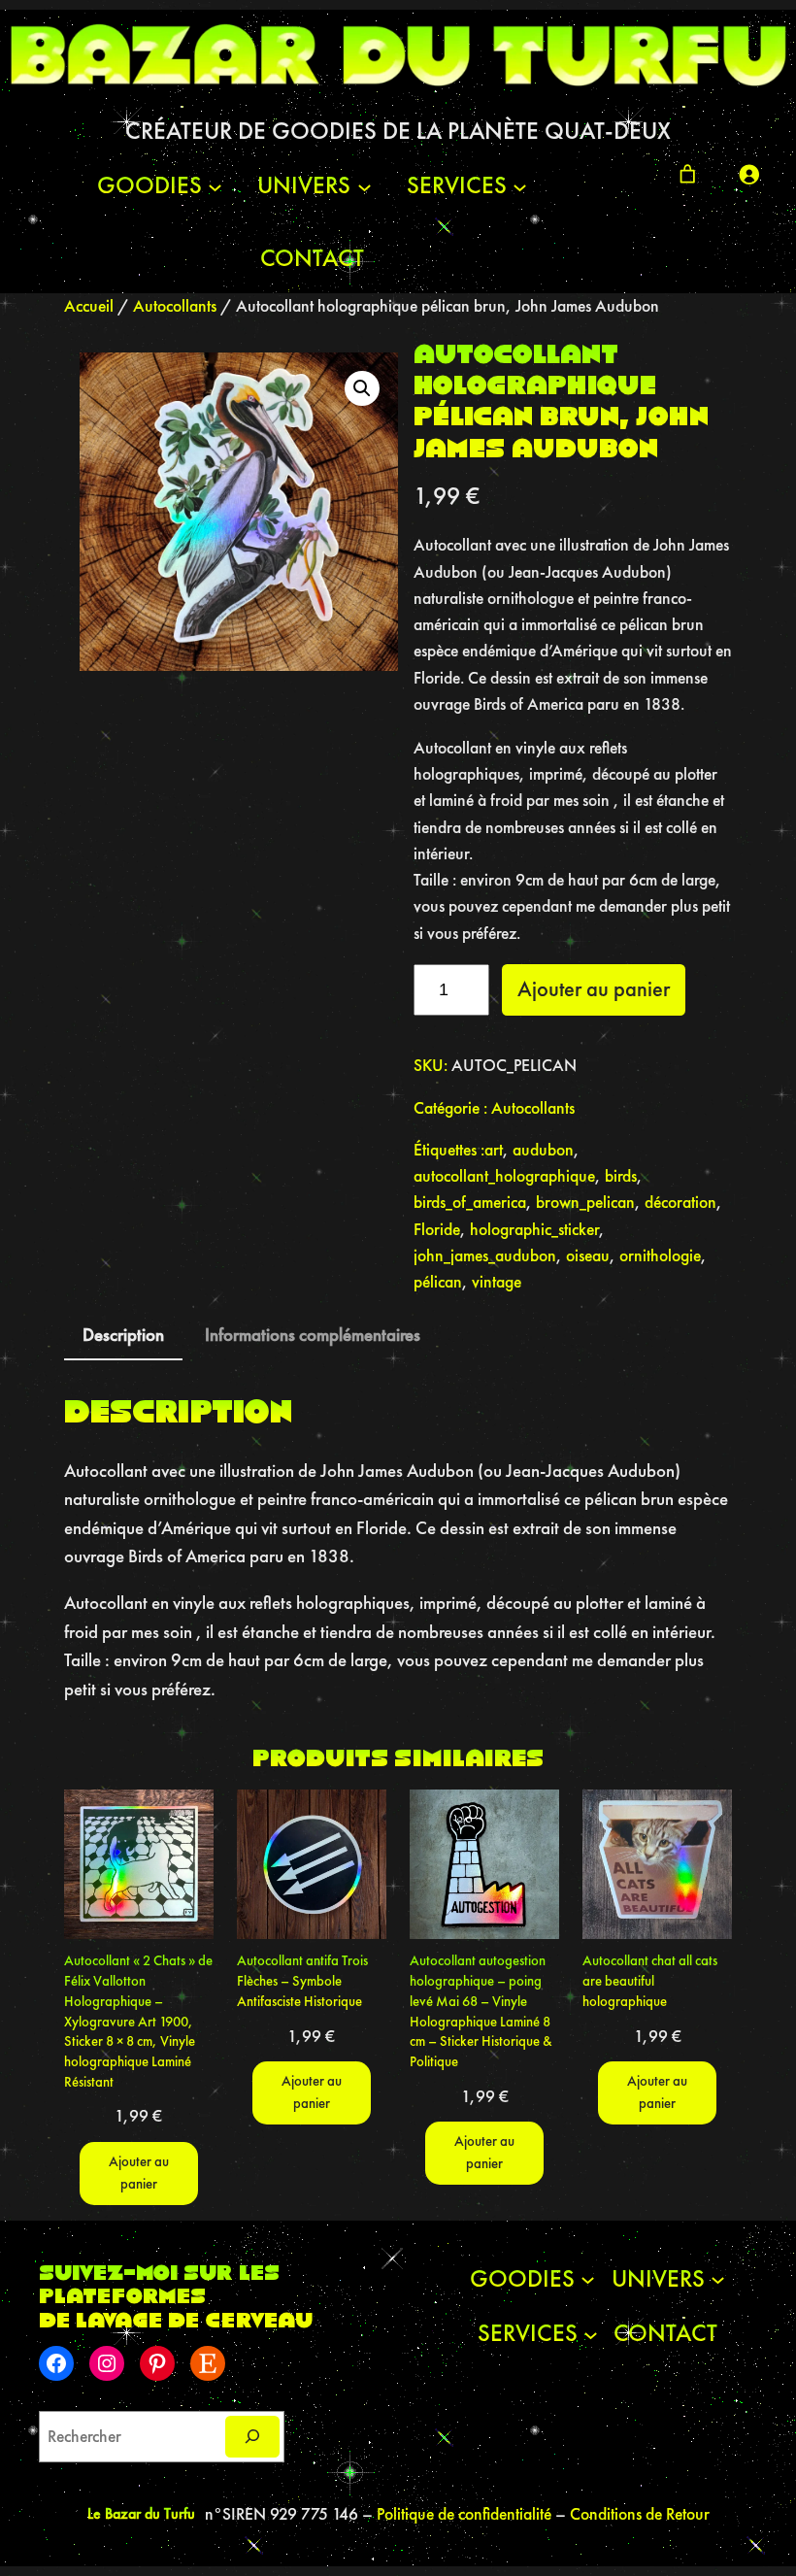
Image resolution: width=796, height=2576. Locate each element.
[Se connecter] (749, 173)
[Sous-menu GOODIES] (215, 186)
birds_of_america (470, 1202)
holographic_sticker (534, 1229)
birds (621, 1176)
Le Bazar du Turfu (141, 2513)
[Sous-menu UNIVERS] (365, 186)
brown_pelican (585, 1202)
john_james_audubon (485, 1255)
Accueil (89, 306)
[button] (362, 388)
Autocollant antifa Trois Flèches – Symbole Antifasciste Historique (302, 1980)
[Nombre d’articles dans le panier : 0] (687, 173)
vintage (497, 1282)
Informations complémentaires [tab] (313, 1335)
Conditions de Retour (640, 2514)
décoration (680, 1202)
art (494, 1150)
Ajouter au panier (594, 989)
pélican (438, 1282)
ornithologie (660, 1255)
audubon (543, 1150)
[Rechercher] (252, 2437)
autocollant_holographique (504, 1176)
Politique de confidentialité (466, 2514)
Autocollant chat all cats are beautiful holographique (650, 1980)
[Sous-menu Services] (520, 186)
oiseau (588, 1255)
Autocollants (175, 306)
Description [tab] (123, 1335)
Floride (437, 1229)
